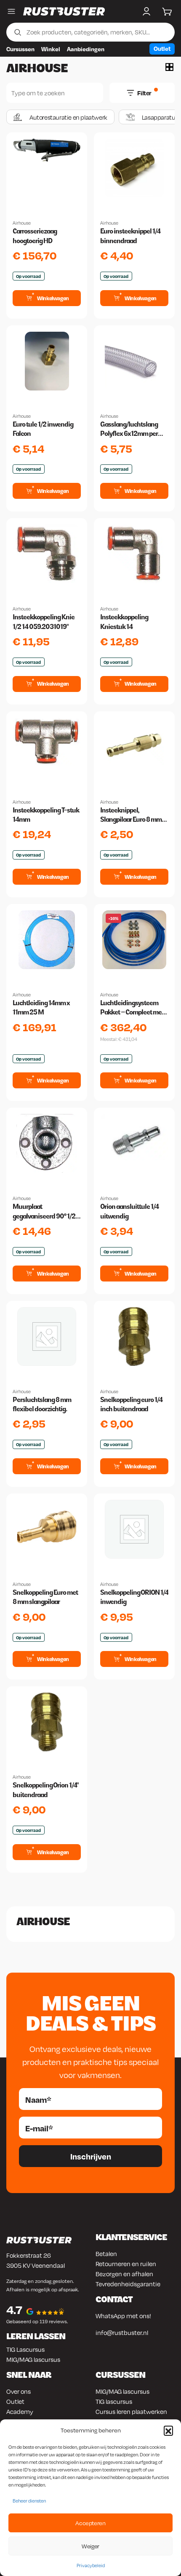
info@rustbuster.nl (122, 2332)
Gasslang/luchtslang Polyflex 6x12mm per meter (129, 430)
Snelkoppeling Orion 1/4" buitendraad (46, 1790)
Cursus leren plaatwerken (131, 2411)
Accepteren (90, 2523)
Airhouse (22, 223)
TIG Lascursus (25, 2349)
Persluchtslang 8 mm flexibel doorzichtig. (42, 1404)
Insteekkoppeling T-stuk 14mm (46, 815)
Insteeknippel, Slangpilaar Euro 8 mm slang (131, 815)
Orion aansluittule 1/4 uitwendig (129, 1211)
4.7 (14, 2310)
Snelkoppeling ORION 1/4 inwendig (134, 1597)
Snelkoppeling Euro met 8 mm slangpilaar (45, 1597)
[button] (168, 2430)
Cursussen (20, 49)
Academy (20, 2411)
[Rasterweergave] (169, 67)
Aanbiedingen (86, 49)
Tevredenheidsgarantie (128, 2284)
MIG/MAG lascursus (33, 2359)
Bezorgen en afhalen (124, 2274)
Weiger (90, 2546)
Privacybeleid (91, 2566)
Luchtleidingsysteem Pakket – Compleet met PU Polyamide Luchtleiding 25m (132, 1008)
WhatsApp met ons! (123, 2316)
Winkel (51, 49)
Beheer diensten (29, 2501)
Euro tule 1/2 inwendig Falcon (43, 429)
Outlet (162, 48)
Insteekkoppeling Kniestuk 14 (124, 622)
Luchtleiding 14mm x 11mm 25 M (41, 1008)
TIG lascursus (114, 2401)
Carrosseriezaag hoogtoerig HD (35, 236)
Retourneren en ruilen (126, 2264)
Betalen (106, 2254)
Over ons (19, 2391)
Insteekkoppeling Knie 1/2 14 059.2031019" (44, 622)
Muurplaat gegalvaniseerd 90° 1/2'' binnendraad (45, 1212)
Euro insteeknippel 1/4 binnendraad (130, 236)
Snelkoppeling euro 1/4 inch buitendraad (131, 1404)
